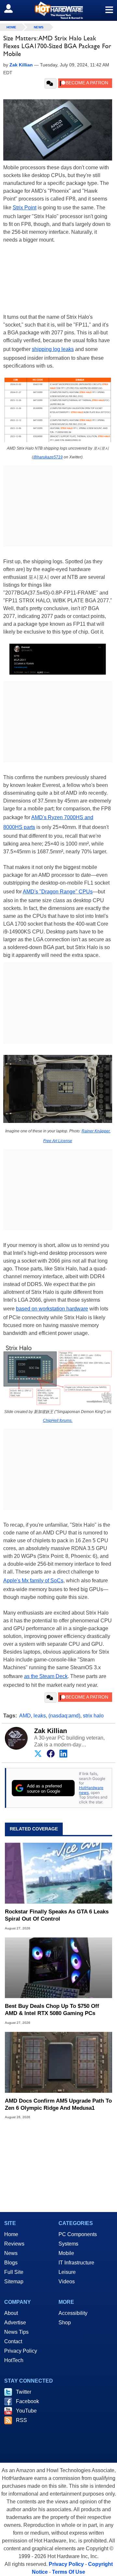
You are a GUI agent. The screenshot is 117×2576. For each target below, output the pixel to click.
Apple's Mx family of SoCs (33, 1581)
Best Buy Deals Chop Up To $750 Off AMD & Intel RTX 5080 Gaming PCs (52, 2010)
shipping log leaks (53, 349)
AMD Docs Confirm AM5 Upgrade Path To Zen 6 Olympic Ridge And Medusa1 (58, 2104)
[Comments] (51, 83)
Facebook (27, 2401)
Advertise (15, 2323)
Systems (68, 2244)
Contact (13, 2341)
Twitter (24, 2392)
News (39, 27)
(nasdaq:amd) (64, 1716)
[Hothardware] (58, 10)
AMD (25, 1716)
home (11, 27)
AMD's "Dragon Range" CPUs (58, 892)
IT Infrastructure (76, 2263)
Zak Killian (51, 1731)
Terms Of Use (69, 2572)
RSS (21, 2420)
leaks (40, 1716)
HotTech (14, 2360)
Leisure (67, 2272)
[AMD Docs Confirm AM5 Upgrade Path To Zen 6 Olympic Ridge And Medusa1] (58, 2062)
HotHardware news (91, 1790)
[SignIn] (13, 8)
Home (11, 2234)
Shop (65, 2323)
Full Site (14, 2272)
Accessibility (73, 2313)
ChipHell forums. (58, 1421)
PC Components (78, 2234)
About (11, 2313)
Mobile (66, 2253)
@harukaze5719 (48, 457)
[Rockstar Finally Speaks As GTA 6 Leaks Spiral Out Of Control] (58, 1873)
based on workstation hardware (52, 1309)
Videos (67, 2282)
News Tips (16, 2332)
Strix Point (25, 208)
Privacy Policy (21, 2351)
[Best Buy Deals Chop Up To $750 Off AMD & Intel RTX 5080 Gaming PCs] (58, 1968)
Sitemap (14, 2282)
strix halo (93, 1716)
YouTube (26, 2411)
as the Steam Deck (46, 1676)
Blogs (11, 2263)
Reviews (14, 2244)
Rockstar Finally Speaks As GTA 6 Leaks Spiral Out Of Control (57, 1915)
